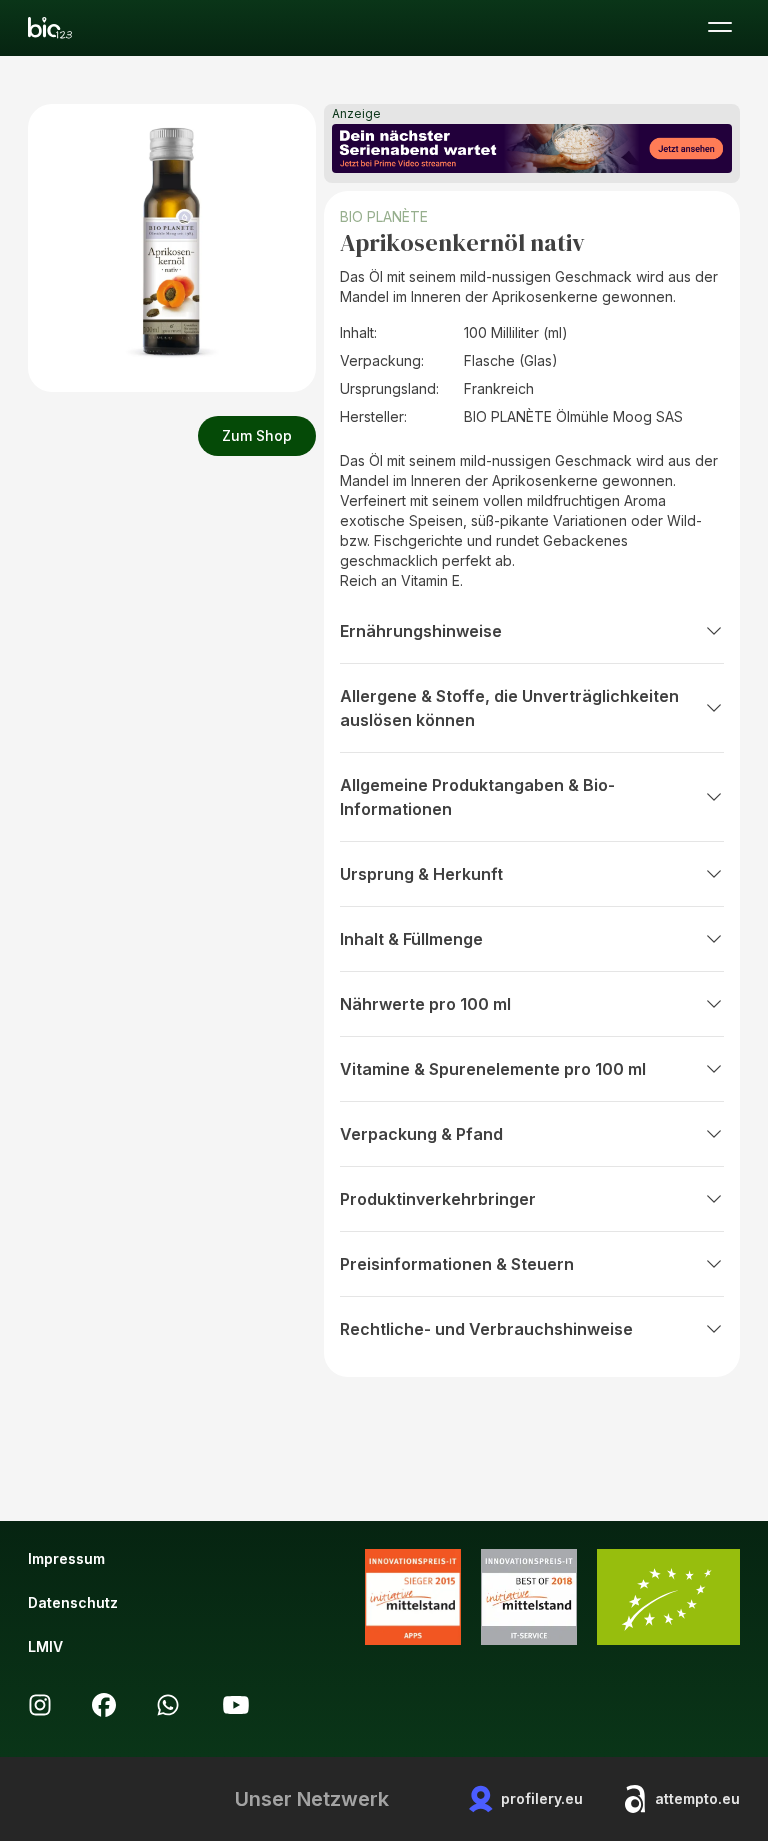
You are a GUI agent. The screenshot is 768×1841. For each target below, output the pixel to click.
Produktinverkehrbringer (438, 1199)
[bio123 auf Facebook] (104, 1705)
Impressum (66, 1558)
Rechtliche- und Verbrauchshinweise (486, 1329)
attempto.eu (697, 1798)
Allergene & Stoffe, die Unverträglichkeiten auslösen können (509, 708)
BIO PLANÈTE (384, 216)
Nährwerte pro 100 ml (425, 1004)
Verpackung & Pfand (421, 1134)
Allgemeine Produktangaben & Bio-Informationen (477, 797)
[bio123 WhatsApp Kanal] (168, 1705)
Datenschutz (73, 1602)
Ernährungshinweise (421, 631)
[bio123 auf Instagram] (40, 1705)
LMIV (45, 1646)
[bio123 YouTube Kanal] (236, 1705)
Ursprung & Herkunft (421, 874)
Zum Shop (257, 435)
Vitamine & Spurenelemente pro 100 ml (493, 1069)
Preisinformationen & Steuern (457, 1264)
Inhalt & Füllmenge (411, 939)
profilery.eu (542, 1798)
